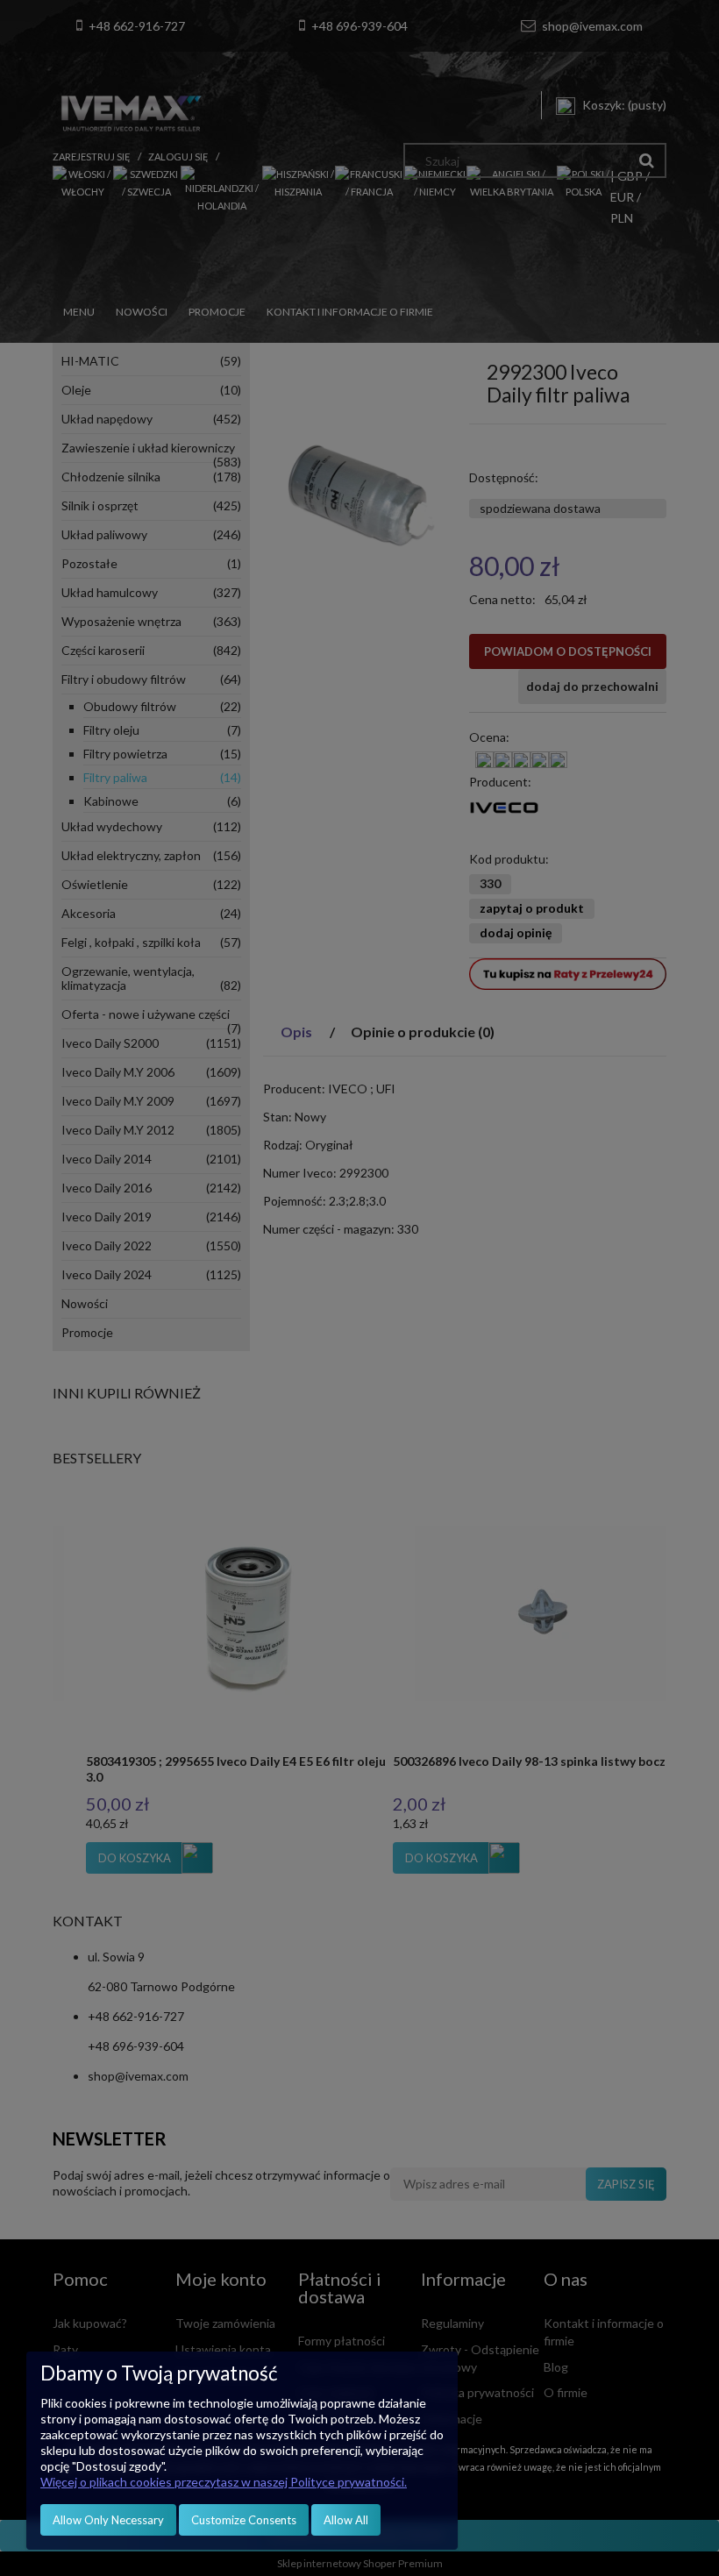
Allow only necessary (108, 2520)
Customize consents (244, 2520)
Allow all (346, 2520)
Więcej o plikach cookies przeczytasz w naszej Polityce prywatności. (224, 2482)
